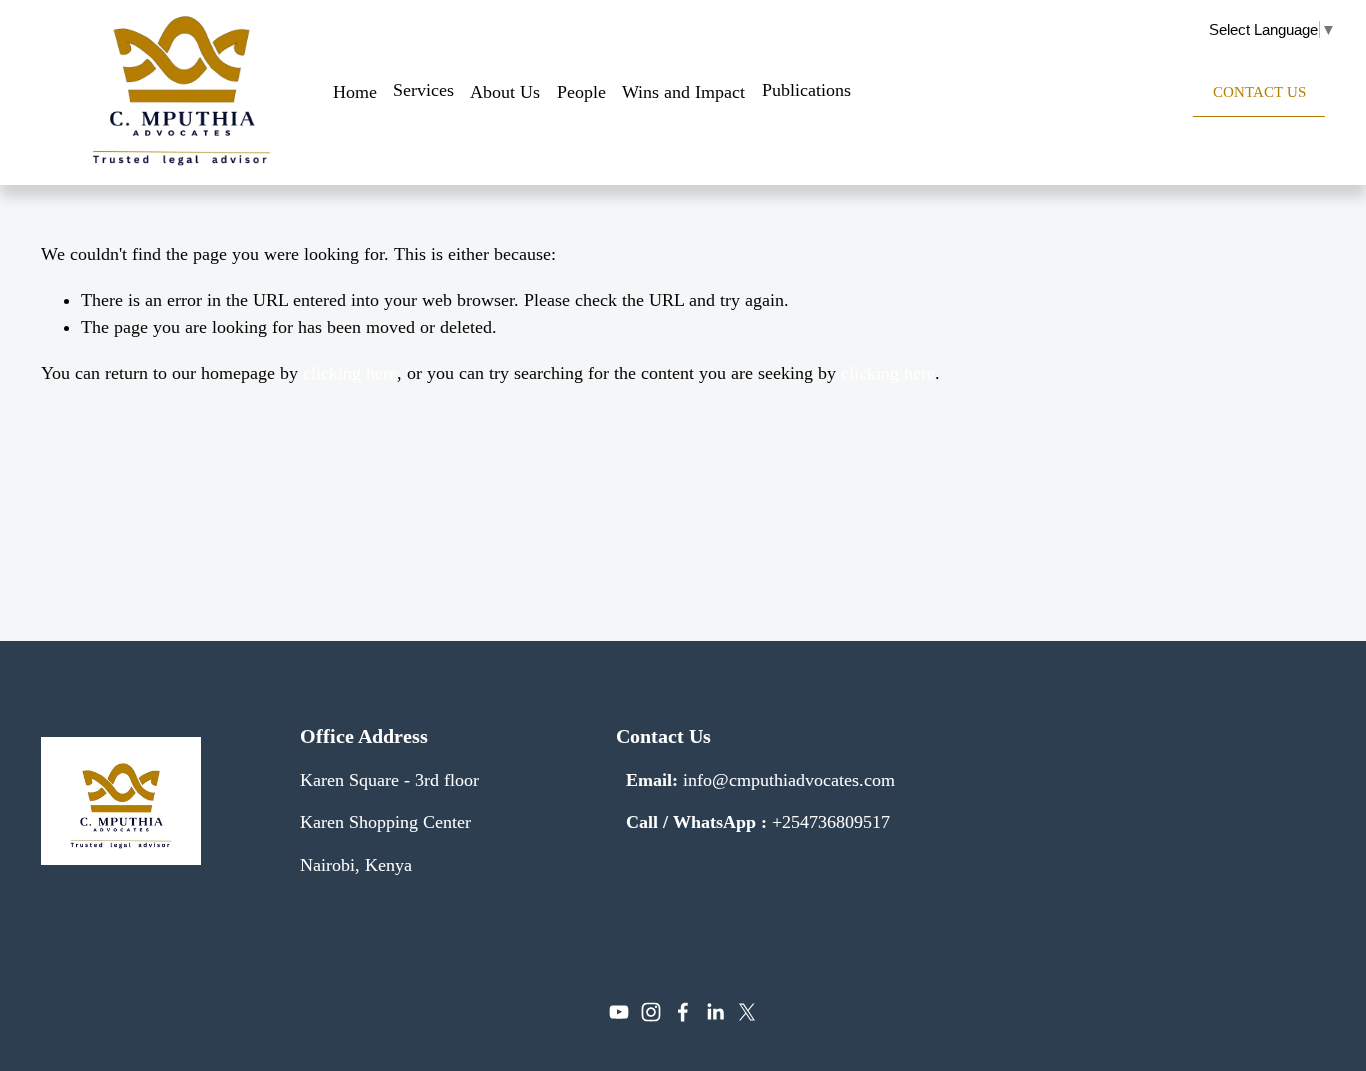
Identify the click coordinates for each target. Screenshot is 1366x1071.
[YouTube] (619, 1012)
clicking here (350, 373)
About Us (505, 92)
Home (355, 92)
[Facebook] (683, 1012)
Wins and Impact (683, 92)
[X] (747, 1012)
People (581, 92)
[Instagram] (651, 1012)
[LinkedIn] (715, 1012)
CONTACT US (1259, 92)
